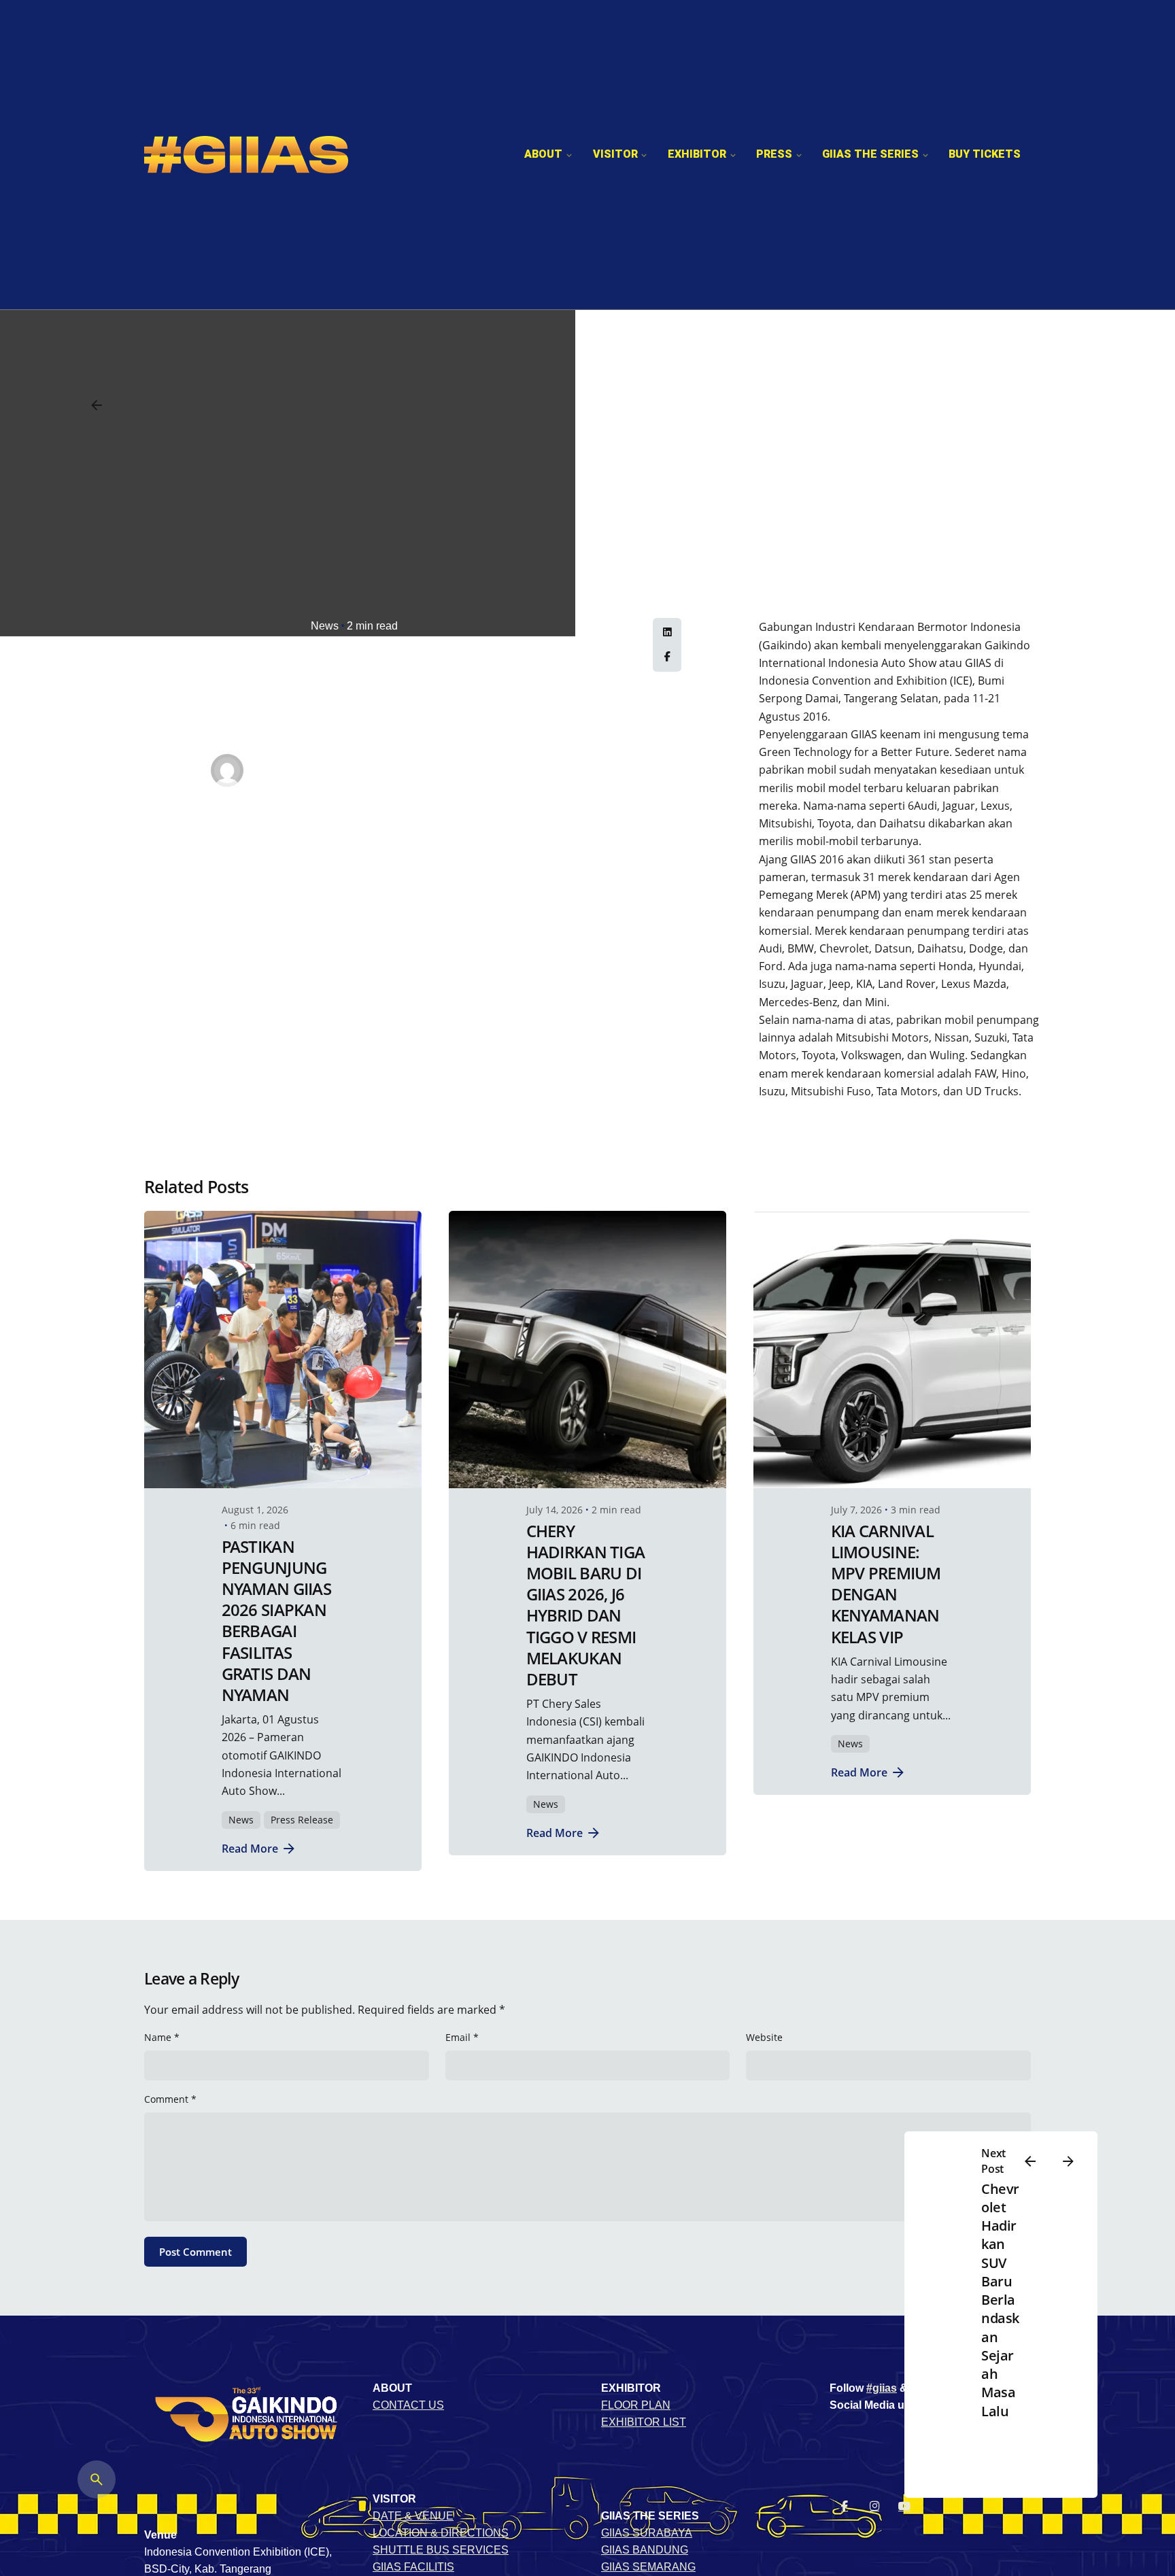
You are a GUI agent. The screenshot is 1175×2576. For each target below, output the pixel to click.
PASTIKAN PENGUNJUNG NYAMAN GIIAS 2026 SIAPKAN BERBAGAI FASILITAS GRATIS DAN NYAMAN (276, 1620)
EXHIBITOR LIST (644, 2422)
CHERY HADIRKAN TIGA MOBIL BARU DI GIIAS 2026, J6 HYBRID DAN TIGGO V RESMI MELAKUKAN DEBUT (586, 1605)
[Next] (1068, 2161)
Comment (170, 2099)
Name (162, 2037)
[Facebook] (667, 657)
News (325, 626)
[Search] (97, 2479)
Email (462, 2037)
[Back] (97, 405)
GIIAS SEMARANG (648, 2567)
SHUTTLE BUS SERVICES (441, 2550)
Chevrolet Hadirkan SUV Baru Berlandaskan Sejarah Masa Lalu (1000, 2300)
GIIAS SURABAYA (647, 2533)
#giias (882, 2388)
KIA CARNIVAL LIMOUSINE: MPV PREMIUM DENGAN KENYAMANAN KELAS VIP (886, 1584)
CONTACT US (408, 2405)
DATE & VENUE (413, 2516)
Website (764, 2037)
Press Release (302, 1820)
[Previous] (1030, 2161)
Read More (250, 1848)
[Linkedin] (667, 633)
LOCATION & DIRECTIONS (441, 2533)
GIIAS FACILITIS (413, 2567)
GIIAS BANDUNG (645, 2550)
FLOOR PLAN (636, 2405)
